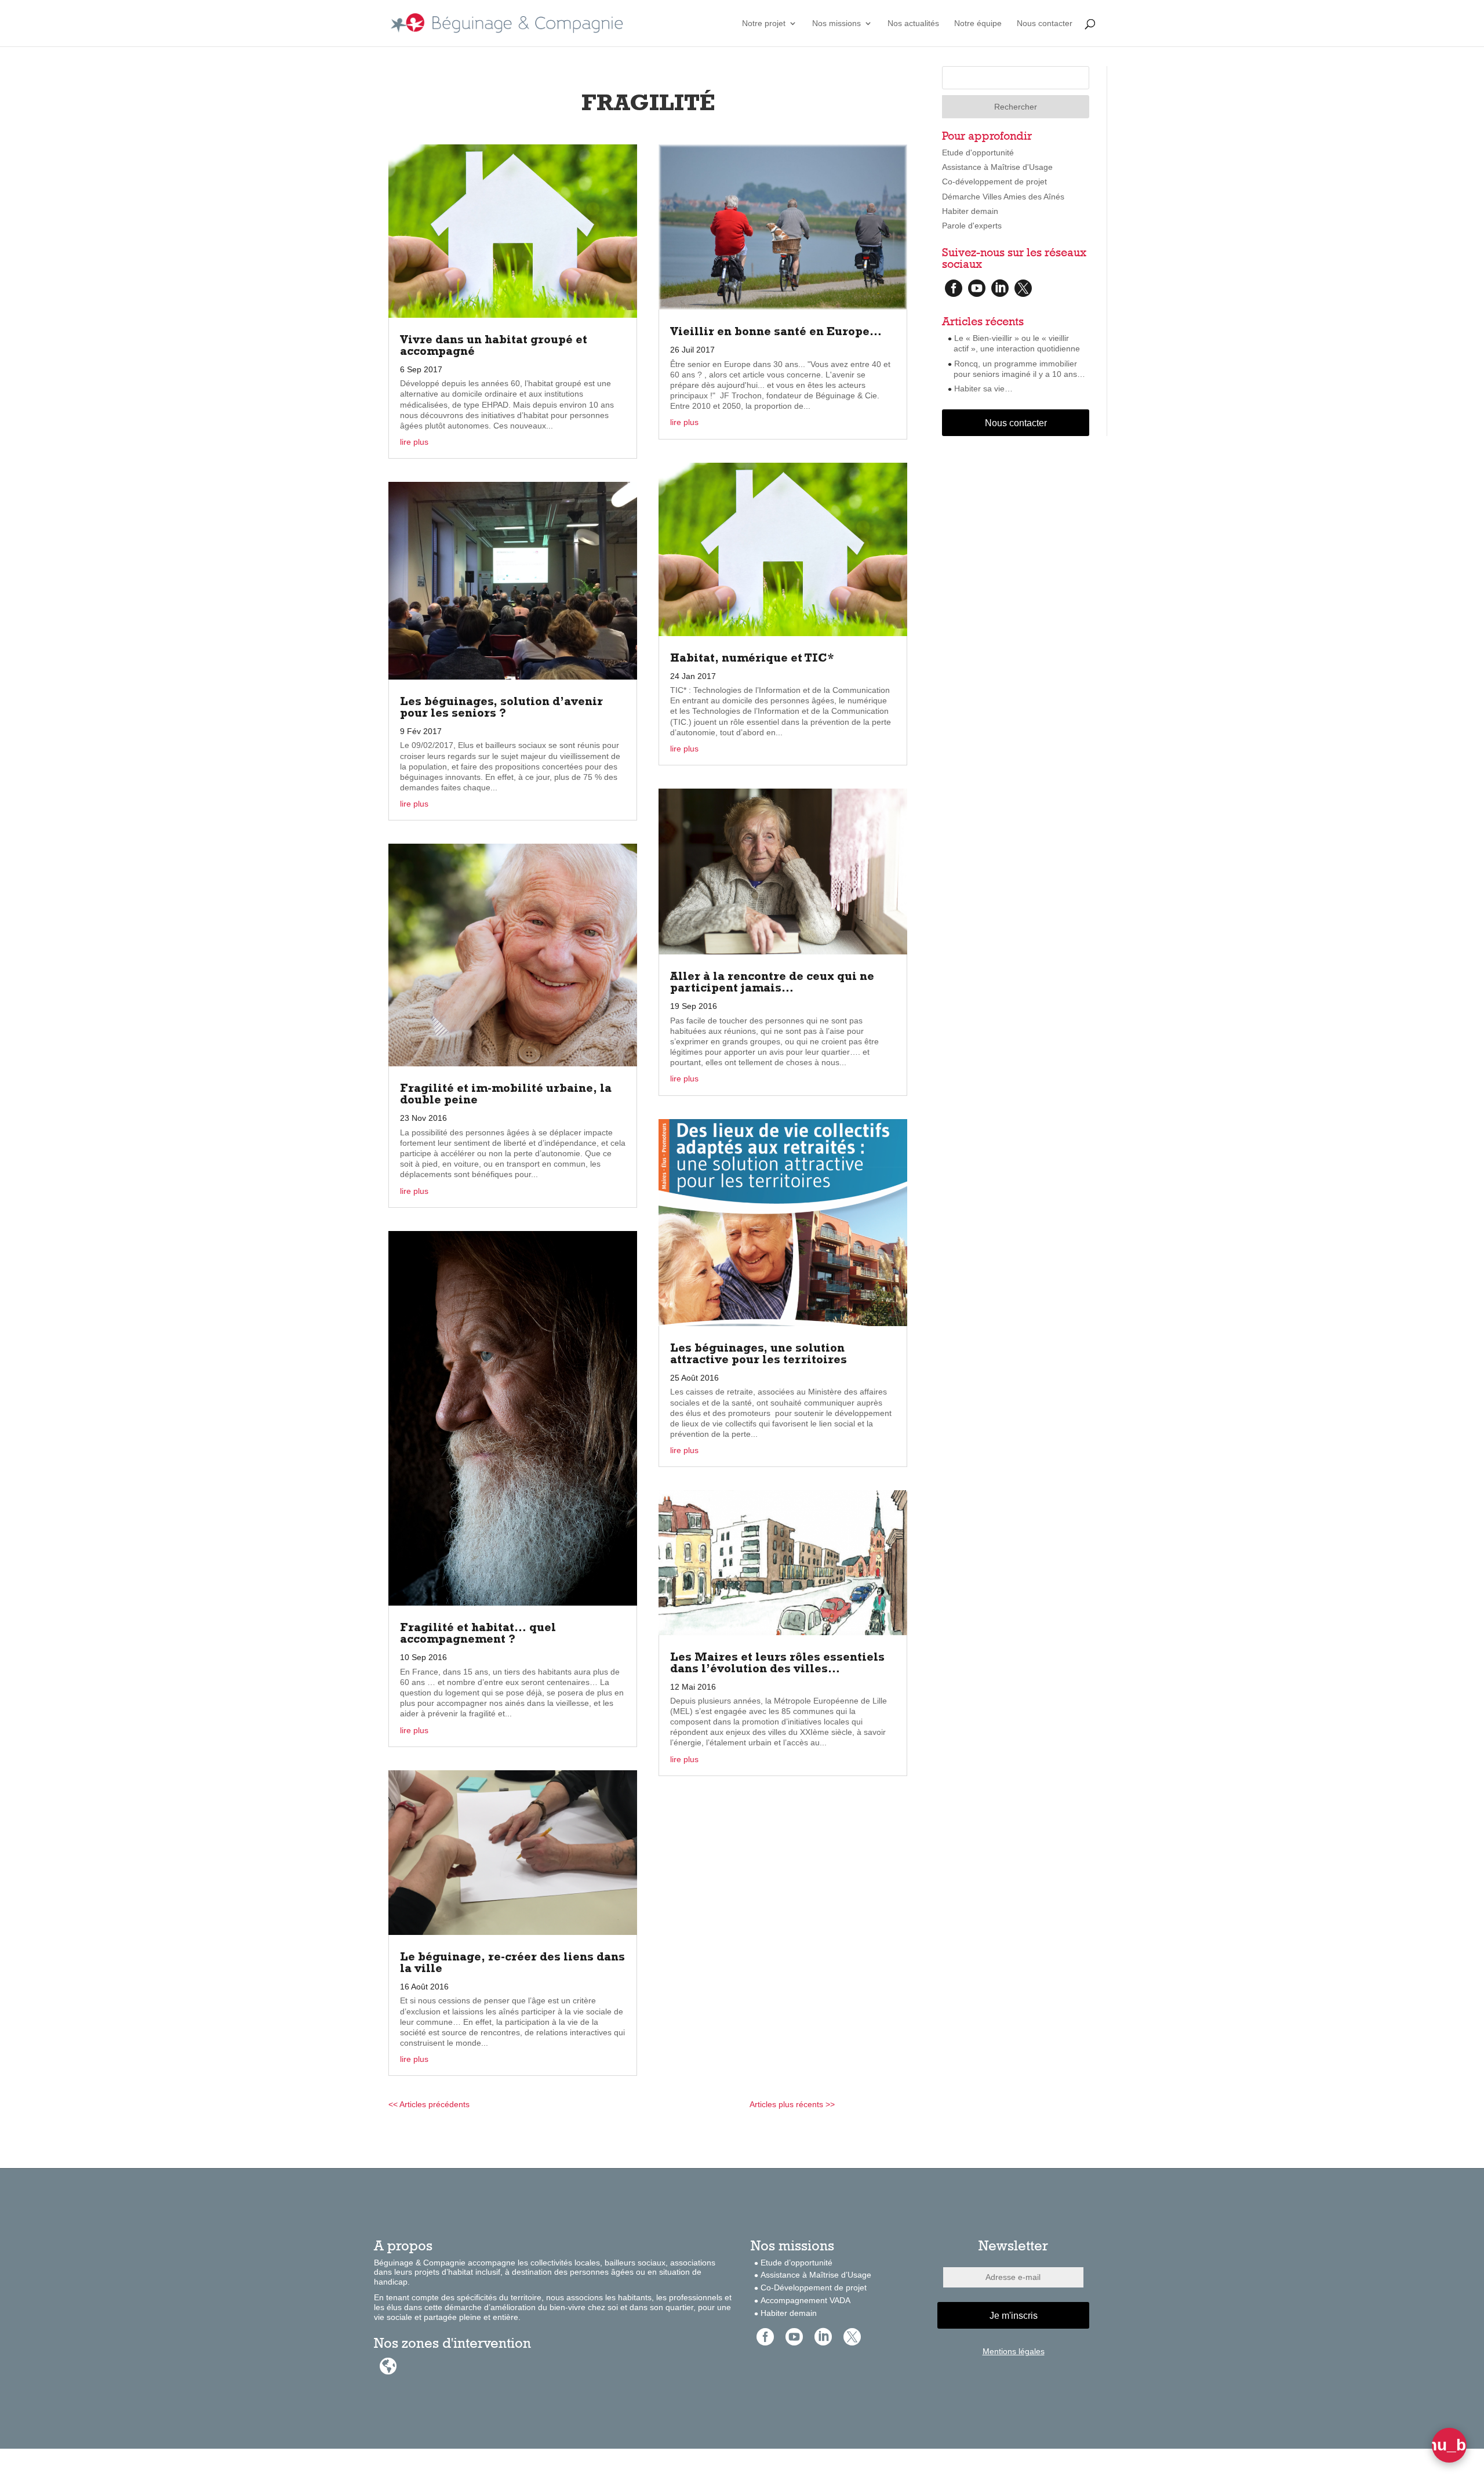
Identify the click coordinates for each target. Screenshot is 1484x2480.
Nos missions (836, 23)
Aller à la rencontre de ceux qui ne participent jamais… (772, 983)
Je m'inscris (1014, 2316)
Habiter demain (970, 211)
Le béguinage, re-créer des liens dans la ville (512, 1964)
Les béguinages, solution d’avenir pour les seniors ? (501, 709)
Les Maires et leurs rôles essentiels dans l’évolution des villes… (777, 1664)
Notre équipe (978, 23)
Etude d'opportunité (978, 152)
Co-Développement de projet (814, 2287)
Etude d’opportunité (796, 2263)
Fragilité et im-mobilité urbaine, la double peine (506, 1095)
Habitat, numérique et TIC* (752, 659)
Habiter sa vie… (983, 388)
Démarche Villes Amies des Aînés (1003, 197)
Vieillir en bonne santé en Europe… (776, 333)
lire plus (414, 442)
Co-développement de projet (994, 181)
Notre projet (764, 23)
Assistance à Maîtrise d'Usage (997, 167)
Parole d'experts (972, 226)
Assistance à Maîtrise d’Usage (816, 2275)
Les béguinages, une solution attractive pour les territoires (759, 1355)
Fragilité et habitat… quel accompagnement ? (478, 1635)
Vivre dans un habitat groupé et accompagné (494, 347)
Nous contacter (1045, 23)
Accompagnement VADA (805, 2300)
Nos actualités (913, 23)
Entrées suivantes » (871, 2104)
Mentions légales (1014, 2351)
